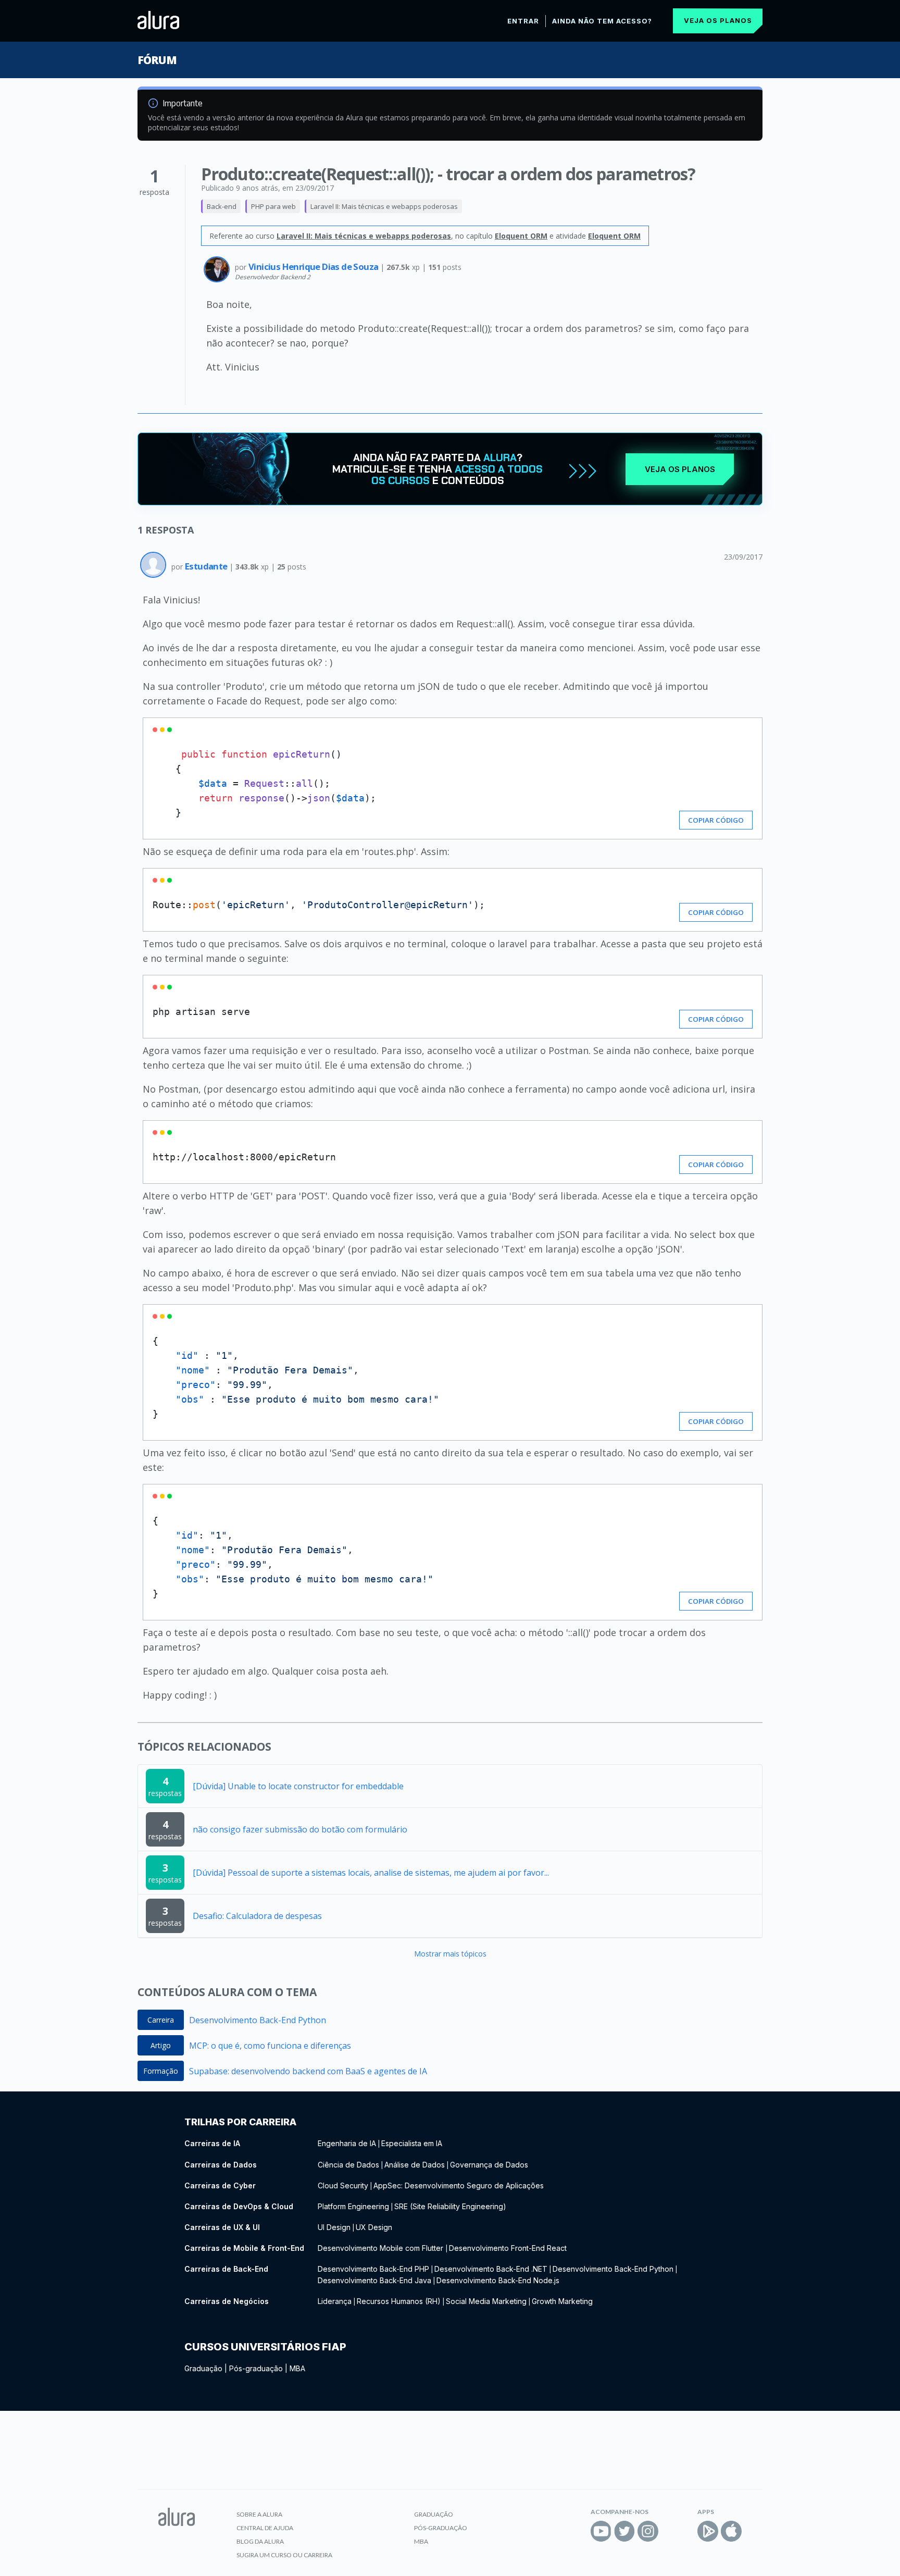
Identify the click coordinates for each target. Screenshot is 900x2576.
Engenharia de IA (347, 2143)
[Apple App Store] (731, 2531)
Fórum (157, 60)
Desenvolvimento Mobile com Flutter (382, 2248)
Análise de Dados (415, 2165)
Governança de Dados (489, 2165)
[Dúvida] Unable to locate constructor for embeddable (298, 1786)
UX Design (374, 2227)
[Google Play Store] (708, 2531)
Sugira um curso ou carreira (284, 2555)
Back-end (222, 206)
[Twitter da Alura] (624, 2531)
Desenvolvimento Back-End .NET (491, 2269)
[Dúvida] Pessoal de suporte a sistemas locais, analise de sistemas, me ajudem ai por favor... (371, 1873)
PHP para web (273, 206)
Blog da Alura (260, 2541)
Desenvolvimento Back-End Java (374, 2280)
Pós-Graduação (441, 2528)
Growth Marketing (562, 2301)
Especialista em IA (412, 2143)
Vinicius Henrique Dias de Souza (314, 267)
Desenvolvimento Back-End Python (258, 2020)
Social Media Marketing (486, 2301)
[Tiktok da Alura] (671, 2531)
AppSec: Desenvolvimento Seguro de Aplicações (459, 2185)
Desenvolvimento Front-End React (508, 2248)
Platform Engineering (353, 2206)
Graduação (203, 2368)
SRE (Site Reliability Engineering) (450, 2206)
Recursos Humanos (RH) (399, 2301)
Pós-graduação (256, 2368)
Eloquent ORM (521, 236)
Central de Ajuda (265, 2528)
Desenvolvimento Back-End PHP (373, 2269)
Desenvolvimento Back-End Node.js (498, 2280)
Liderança (335, 2301)
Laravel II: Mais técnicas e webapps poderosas (384, 206)
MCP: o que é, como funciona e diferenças (270, 2046)
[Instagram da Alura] (648, 2531)
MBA (297, 2368)
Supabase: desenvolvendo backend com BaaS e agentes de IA (308, 2071)
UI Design (334, 2227)
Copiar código (716, 820)
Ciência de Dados (348, 2165)
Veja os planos (718, 20)
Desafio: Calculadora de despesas (257, 1916)
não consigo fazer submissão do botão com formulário (300, 1829)
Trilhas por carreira (240, 2122)
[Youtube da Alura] (601, 2531)
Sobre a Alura (259, 2514)
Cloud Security (343, 2185)
